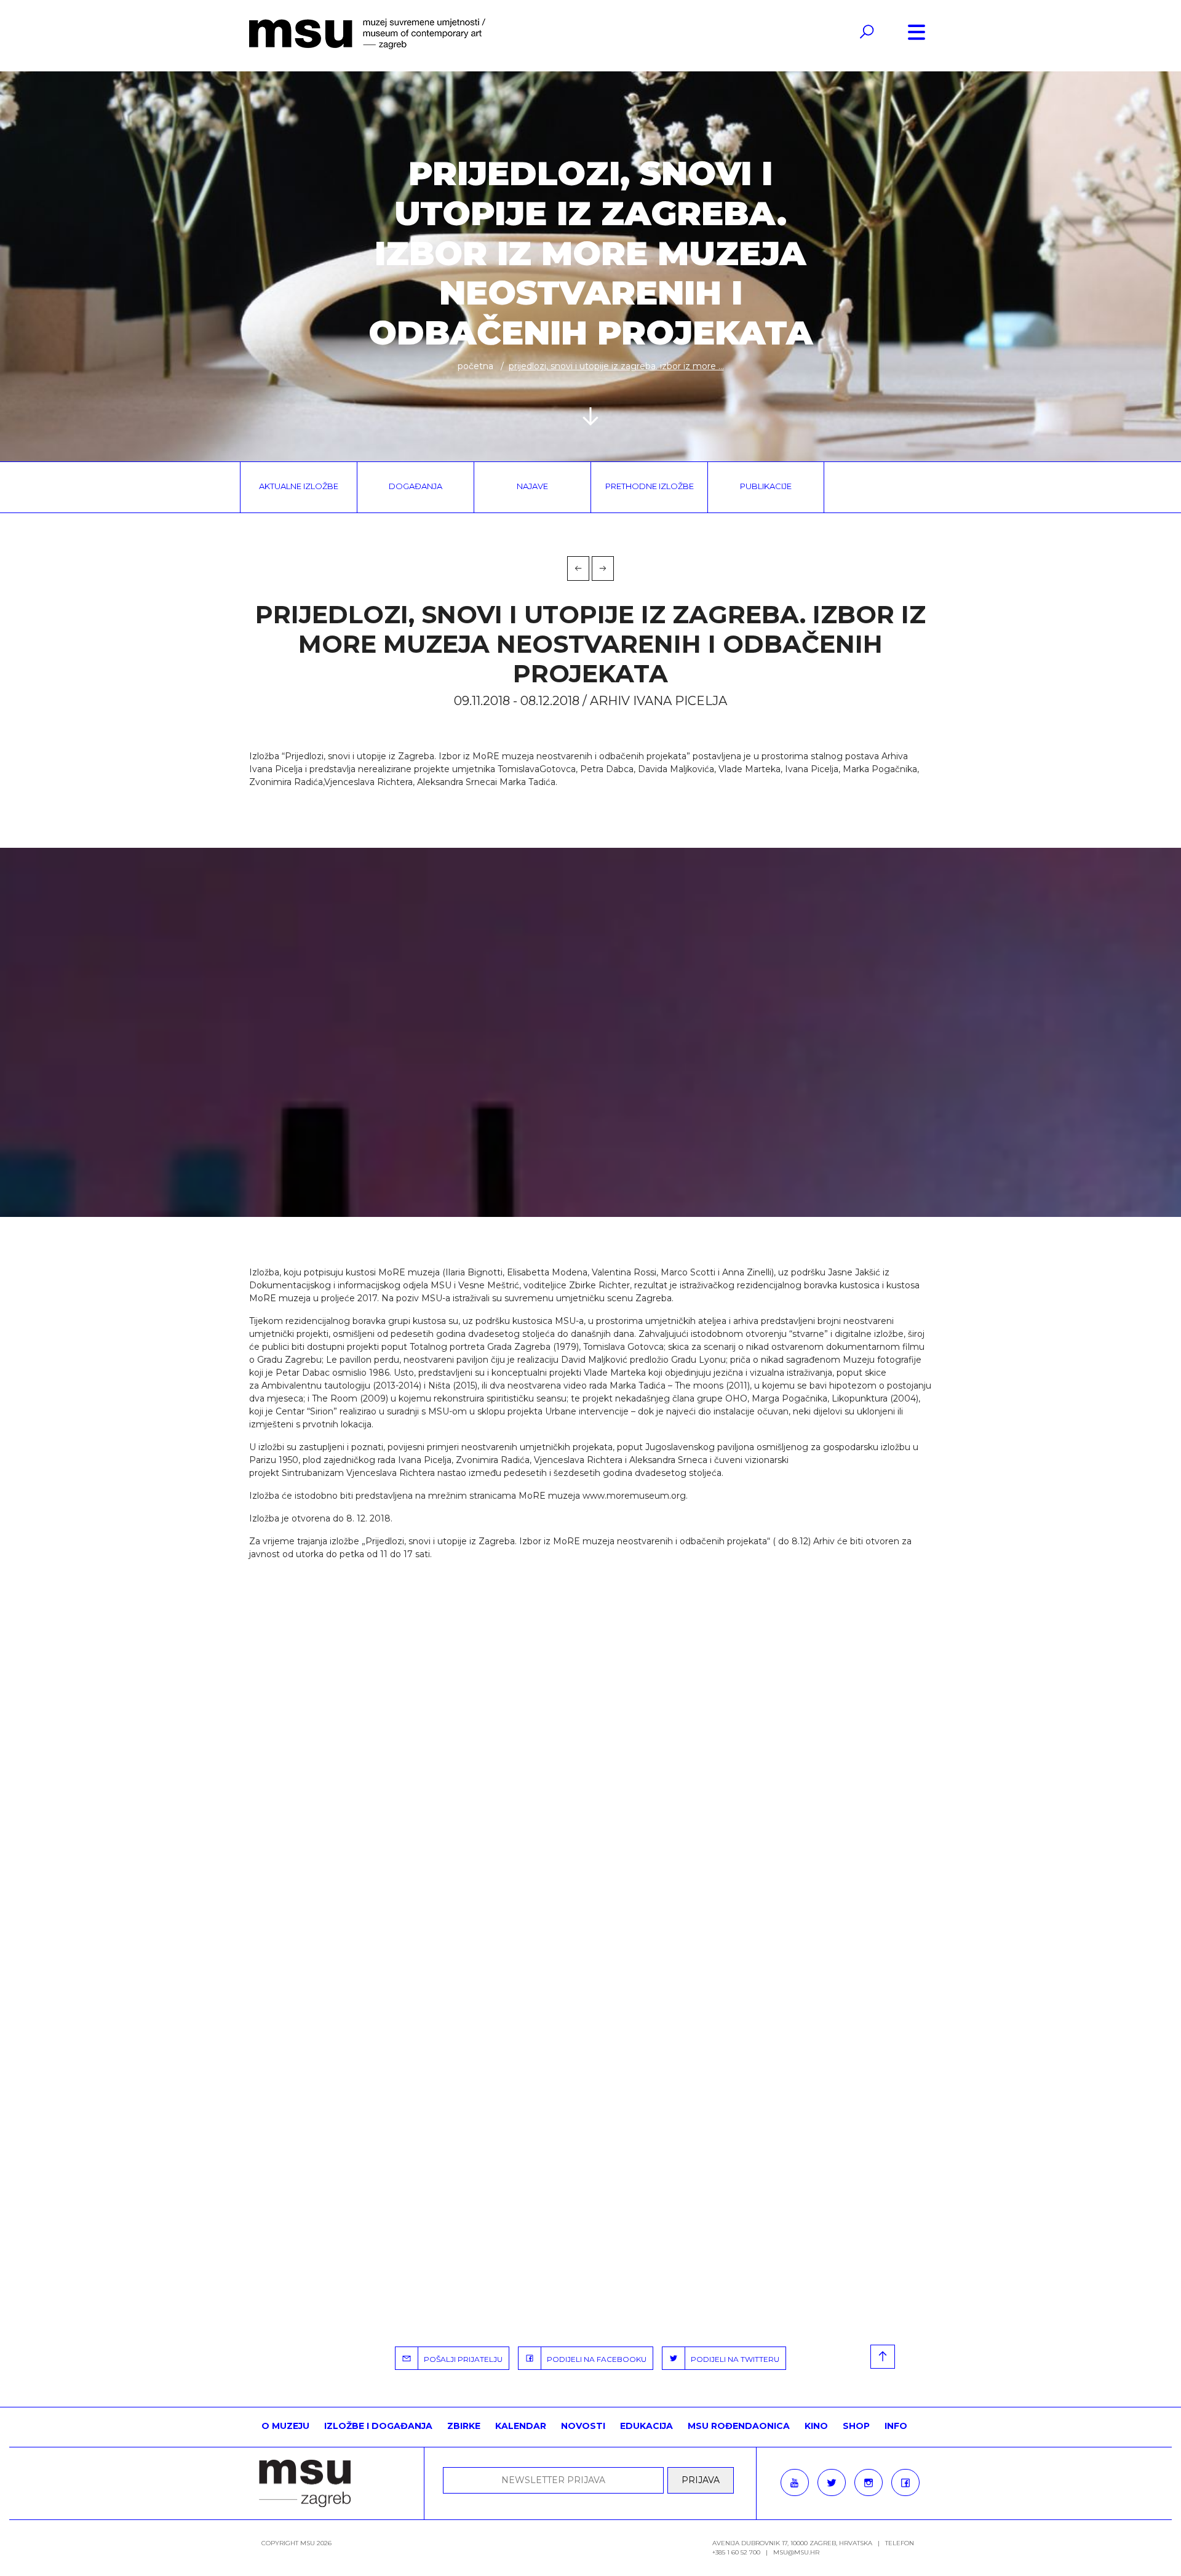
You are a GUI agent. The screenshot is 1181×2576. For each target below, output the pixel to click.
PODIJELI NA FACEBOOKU (594, 2359)
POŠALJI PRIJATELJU (460, 2359)
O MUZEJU (285, 2426)
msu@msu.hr (796, 2552)
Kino (816, 2426)
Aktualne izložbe (299, 486)
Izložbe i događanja (378, 2426)
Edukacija (646, 2426)
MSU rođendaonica (739, 2426)
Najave (532, 486)
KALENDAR (521, 2426)
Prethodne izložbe (650, 486)
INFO (896, 2426)
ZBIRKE (464, 2426)
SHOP (856, 2426)
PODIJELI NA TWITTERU (732, 2359)
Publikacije (766, 486)
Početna (475, 366)
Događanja (416, 486)
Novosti (583, 2426)
